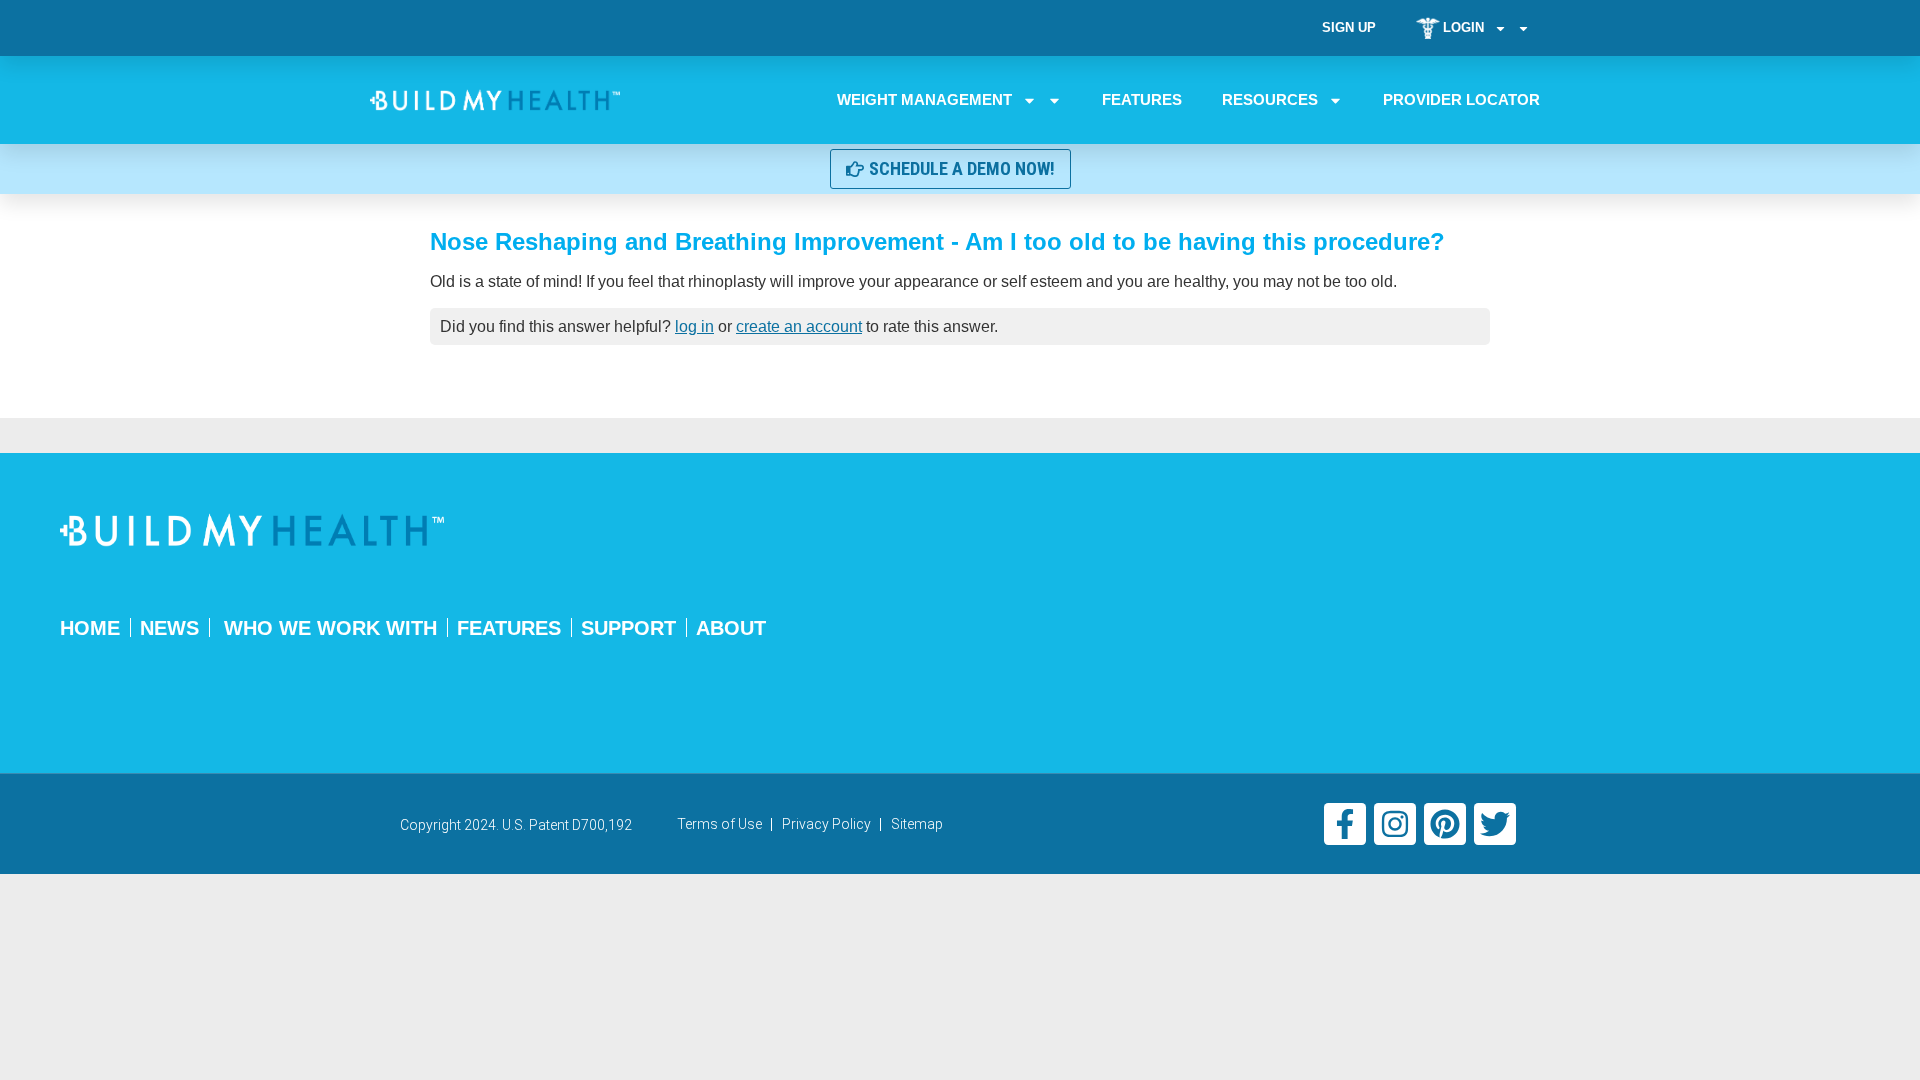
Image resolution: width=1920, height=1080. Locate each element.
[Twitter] (1495, 824)
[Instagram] (1395, 824)
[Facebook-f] (1345, 824)
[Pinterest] (1445, 824)
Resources (1270, 99)
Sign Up (1349, 27)
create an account (799, 326)
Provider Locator (1461, 99)
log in (694, 326)
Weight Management (924, 99)
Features (1142, 99)
